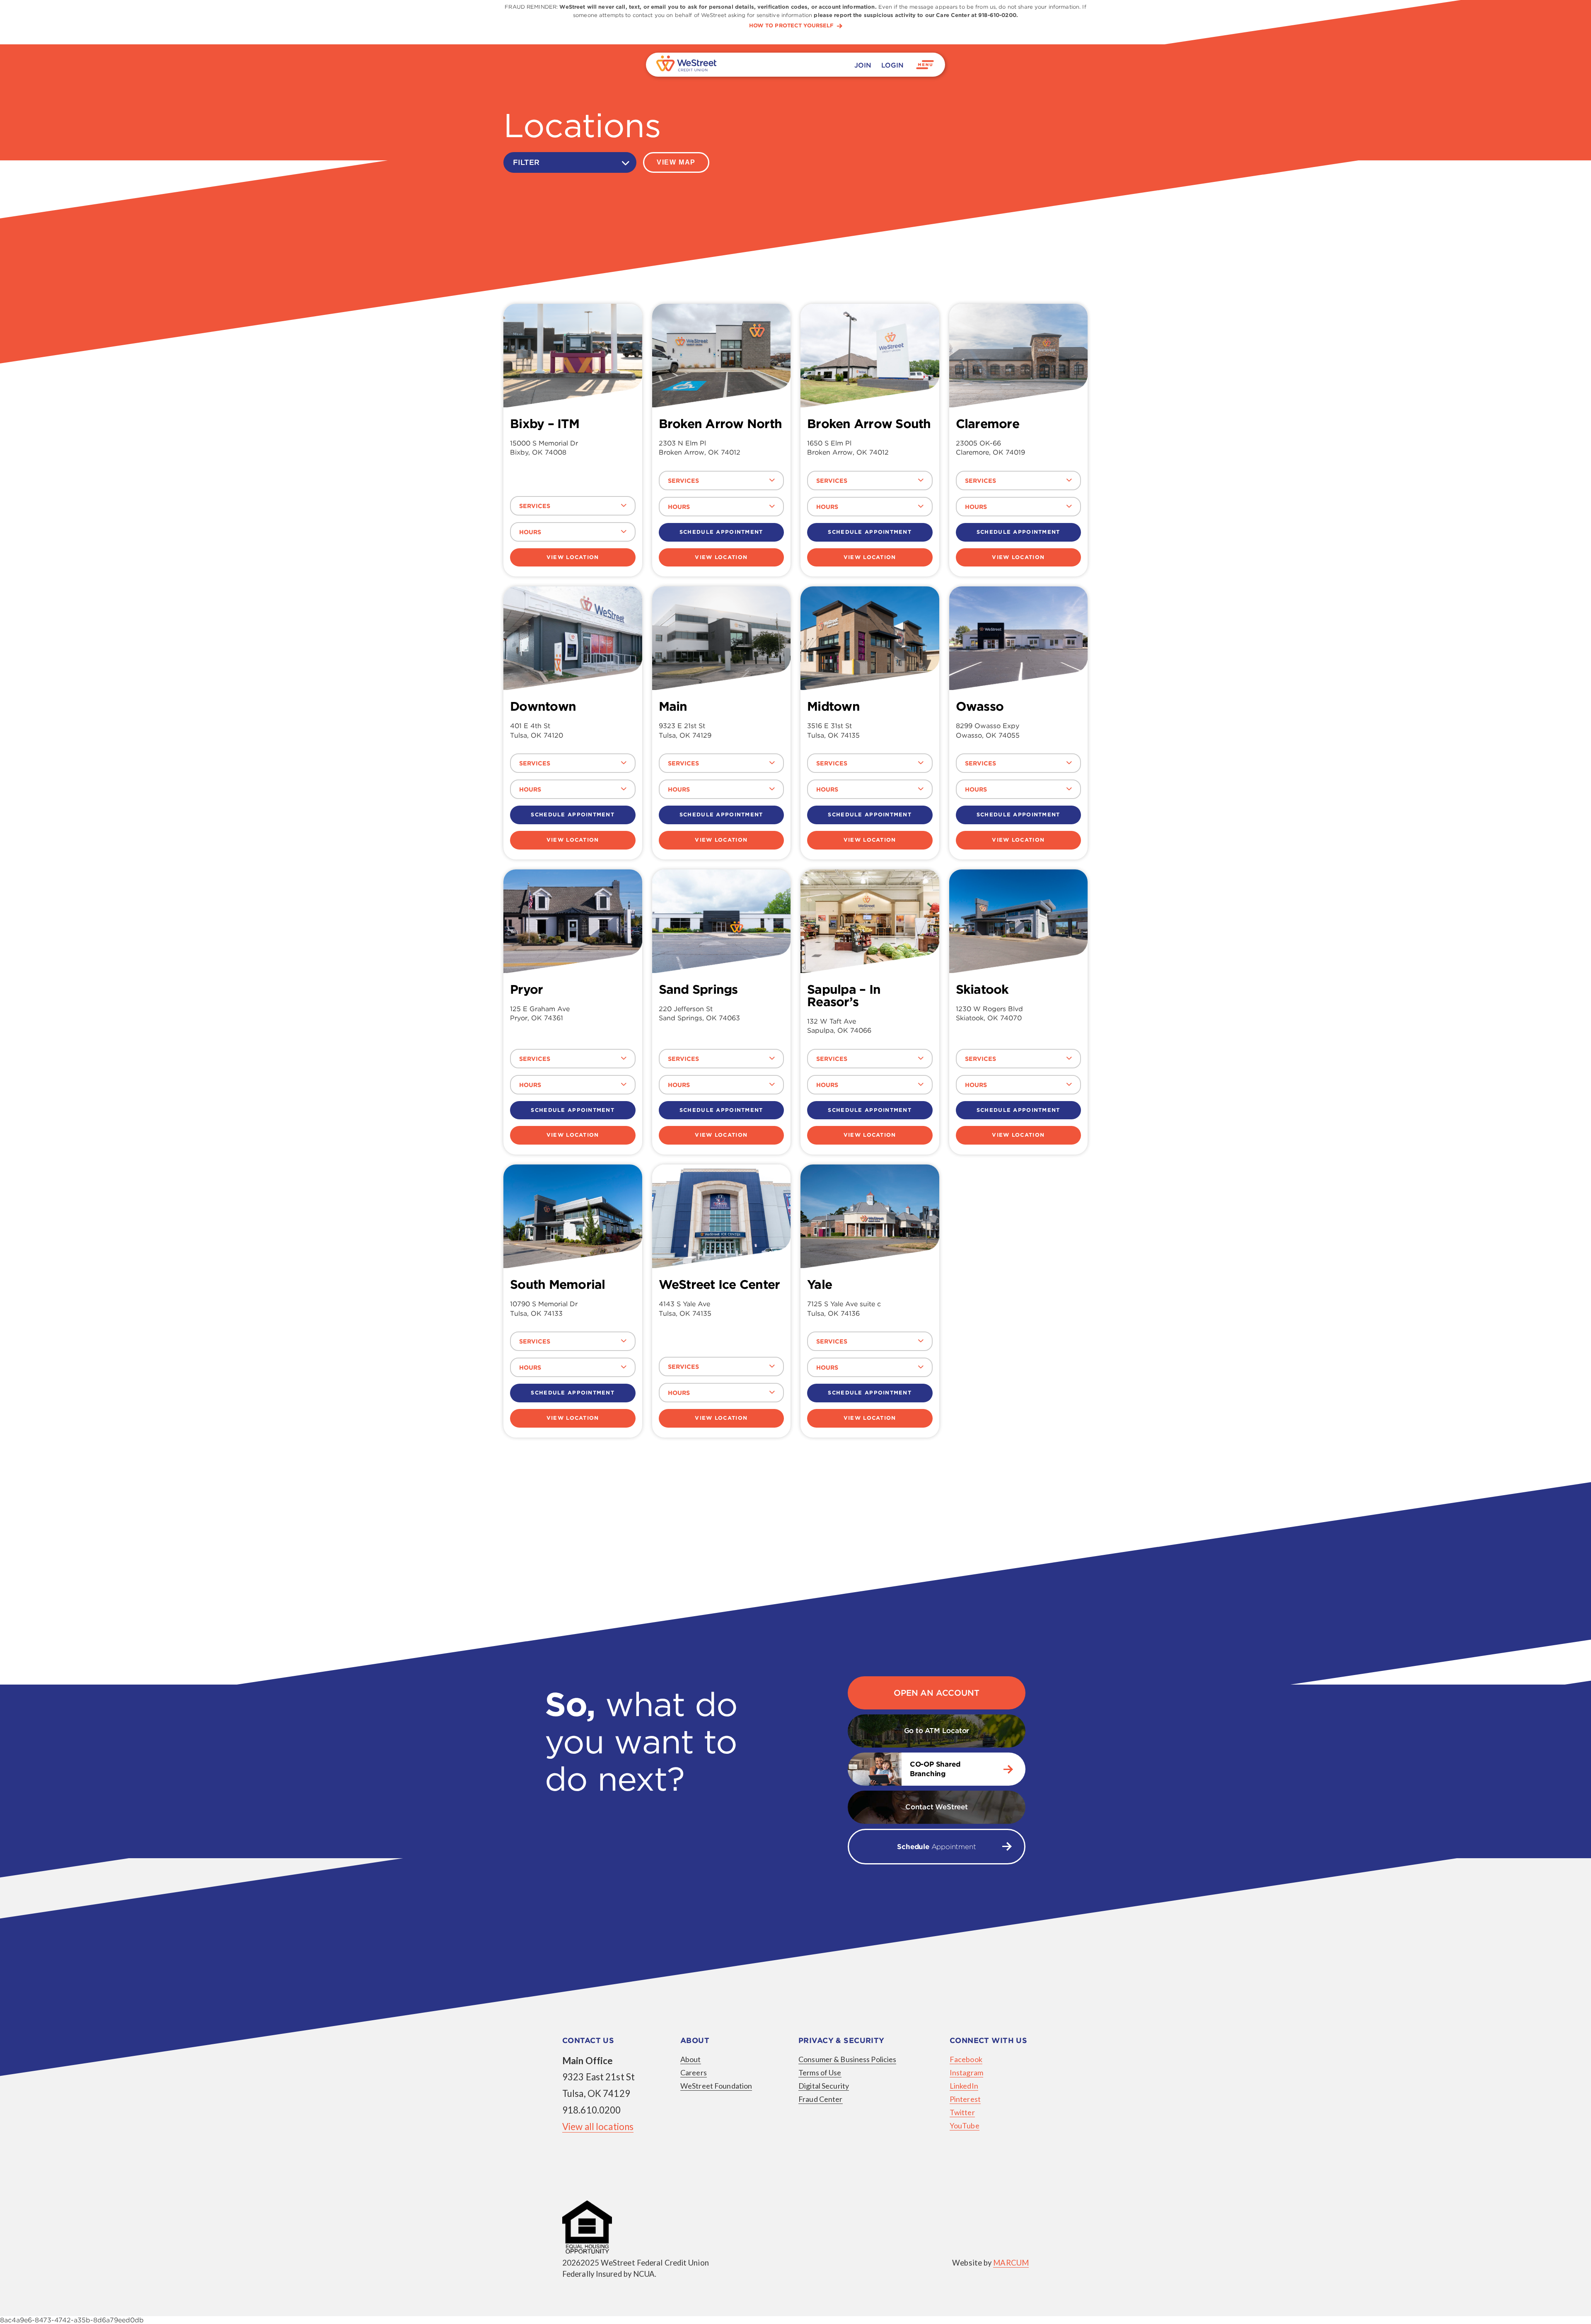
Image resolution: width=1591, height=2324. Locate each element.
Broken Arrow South (869, 424)
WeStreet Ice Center (719, 1284)
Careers (694, 2072)
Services (535, 506)
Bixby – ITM (545, 424)
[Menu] (925, 65)
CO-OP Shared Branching (935, 1769)
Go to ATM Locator (937, 1731)
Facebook (966, 2059)
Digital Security (824, 2086)
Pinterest (965, 2099)
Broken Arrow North (721, 424)
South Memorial (558, 1284)
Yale (820, 1284)
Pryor (526, 989)
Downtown (543, 706)
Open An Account (936, 1693)
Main (673, 706)
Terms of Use (820, 2072)
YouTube (965, 2125)
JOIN (863, 65)
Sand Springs (698, 989)
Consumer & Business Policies (847, 2059)
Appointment (936, 1847)
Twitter (962, 2112)
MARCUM (1011, 2263)
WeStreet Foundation (716, 2086)
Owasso (980, 706)
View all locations (598, 2127)
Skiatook (982, 989)
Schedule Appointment (721, 532)
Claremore (988, 424)
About (691, 2059)
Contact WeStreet (937, 1807)
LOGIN (892, 65)
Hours (530, 532)
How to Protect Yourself (792, 26)
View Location (573, 557)
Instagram (966, 2072)
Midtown (833, 706)
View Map (676, 162)
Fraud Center (820, 2099)
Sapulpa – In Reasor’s (844, 995)
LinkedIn (964, 2086)
